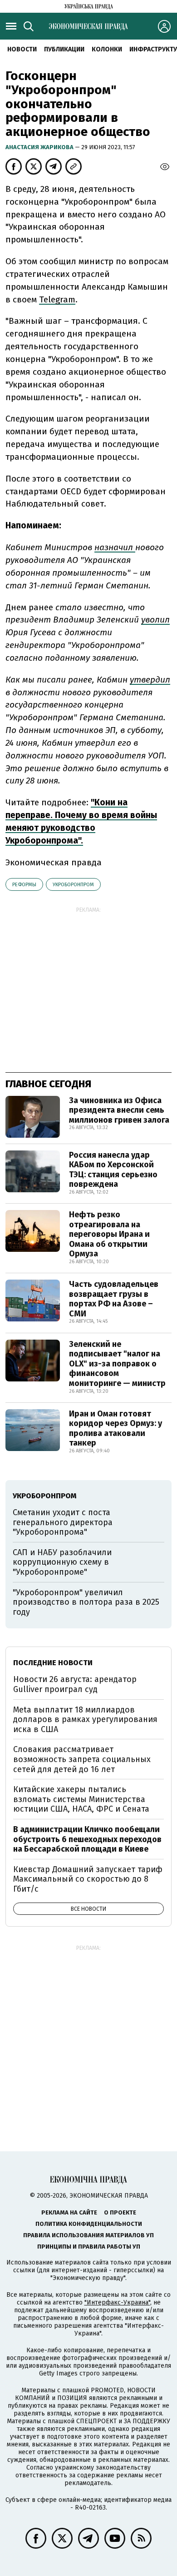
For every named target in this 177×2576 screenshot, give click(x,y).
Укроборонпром (73, 885)
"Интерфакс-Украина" (117, 2302)
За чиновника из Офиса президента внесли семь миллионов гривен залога (119, 1110)
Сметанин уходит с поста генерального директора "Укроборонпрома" (63, 1522)
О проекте (120, 2212)
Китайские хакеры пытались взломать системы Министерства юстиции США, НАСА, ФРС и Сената (81, 1799)
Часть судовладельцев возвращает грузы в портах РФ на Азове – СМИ (114, 1299)
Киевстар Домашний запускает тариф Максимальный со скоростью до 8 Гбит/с (88, 1879)
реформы (24, 885)
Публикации (64, 49)
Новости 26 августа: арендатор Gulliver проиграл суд (75, 1684)
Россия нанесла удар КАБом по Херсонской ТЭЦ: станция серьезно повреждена (113, 1170)
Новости (22, 49)
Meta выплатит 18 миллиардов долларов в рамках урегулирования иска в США (85, 1720)
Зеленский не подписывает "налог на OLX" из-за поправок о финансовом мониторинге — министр (117, 1364)
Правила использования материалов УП (88, 2235)
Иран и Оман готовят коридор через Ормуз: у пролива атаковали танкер (116, 1429)
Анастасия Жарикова (40, 147)
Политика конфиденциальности (89, 2224)
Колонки (107, 49)
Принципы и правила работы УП (89, 2247)
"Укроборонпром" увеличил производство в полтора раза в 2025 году (86, 1602)
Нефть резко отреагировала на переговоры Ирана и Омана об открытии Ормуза (109, 1234)
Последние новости (53, 1663)
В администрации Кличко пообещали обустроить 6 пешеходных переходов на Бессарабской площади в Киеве (87, 1839)
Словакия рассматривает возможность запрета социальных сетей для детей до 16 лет (82, 1759)
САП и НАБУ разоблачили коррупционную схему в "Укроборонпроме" (62, 1562)
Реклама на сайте (69, 2212)
